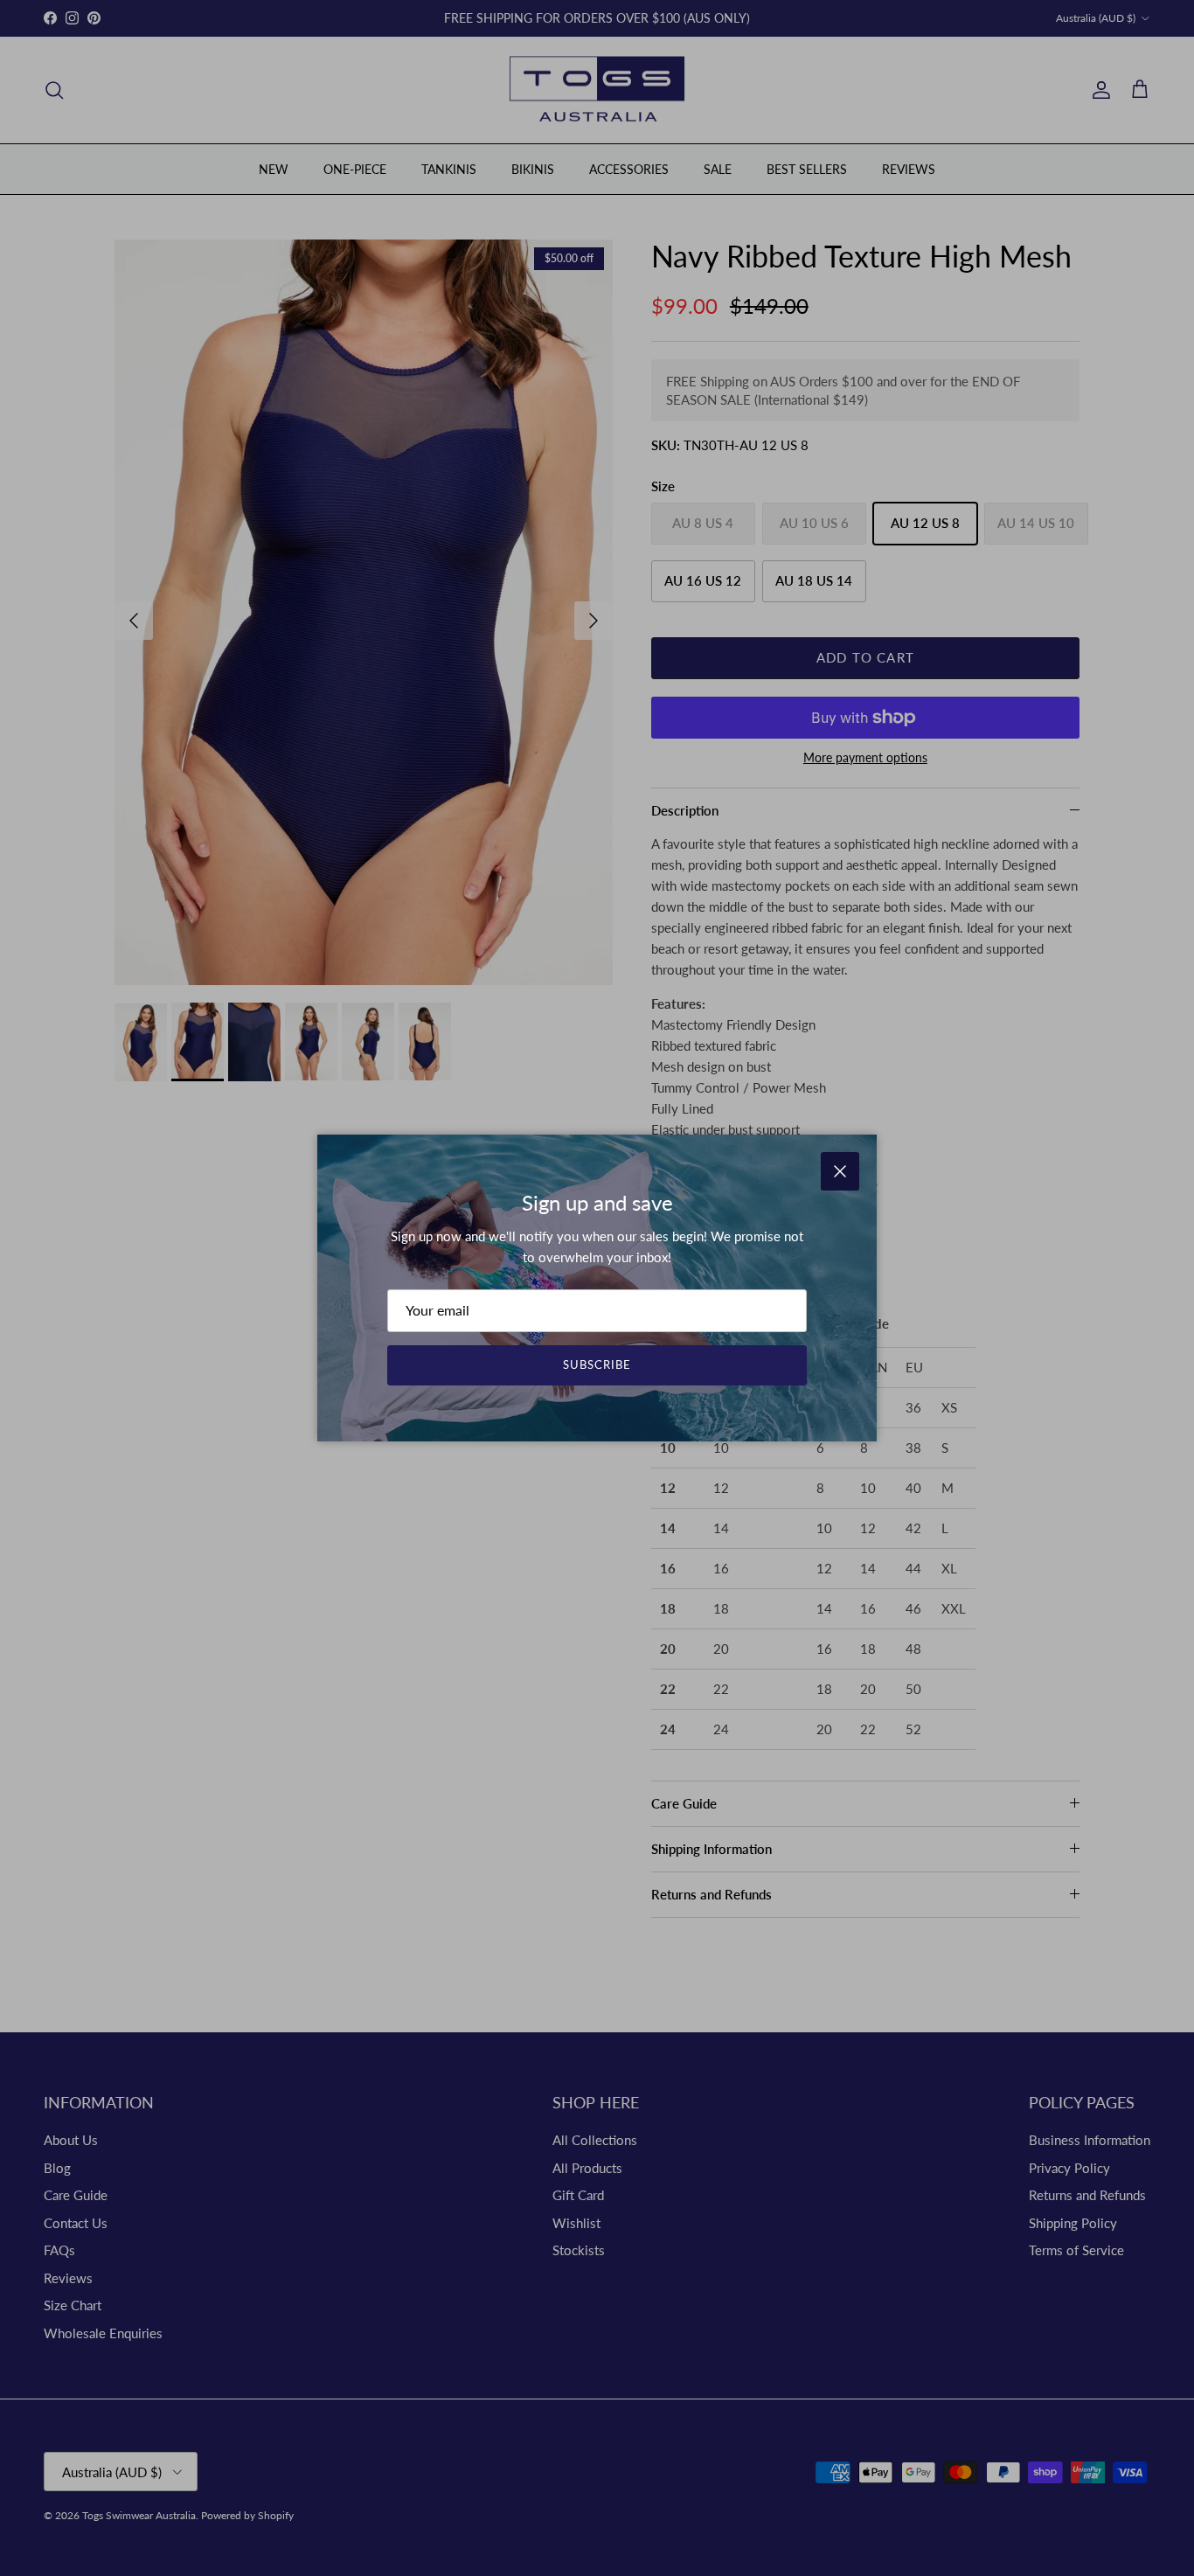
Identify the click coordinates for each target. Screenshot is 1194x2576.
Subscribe (597, 1364)
